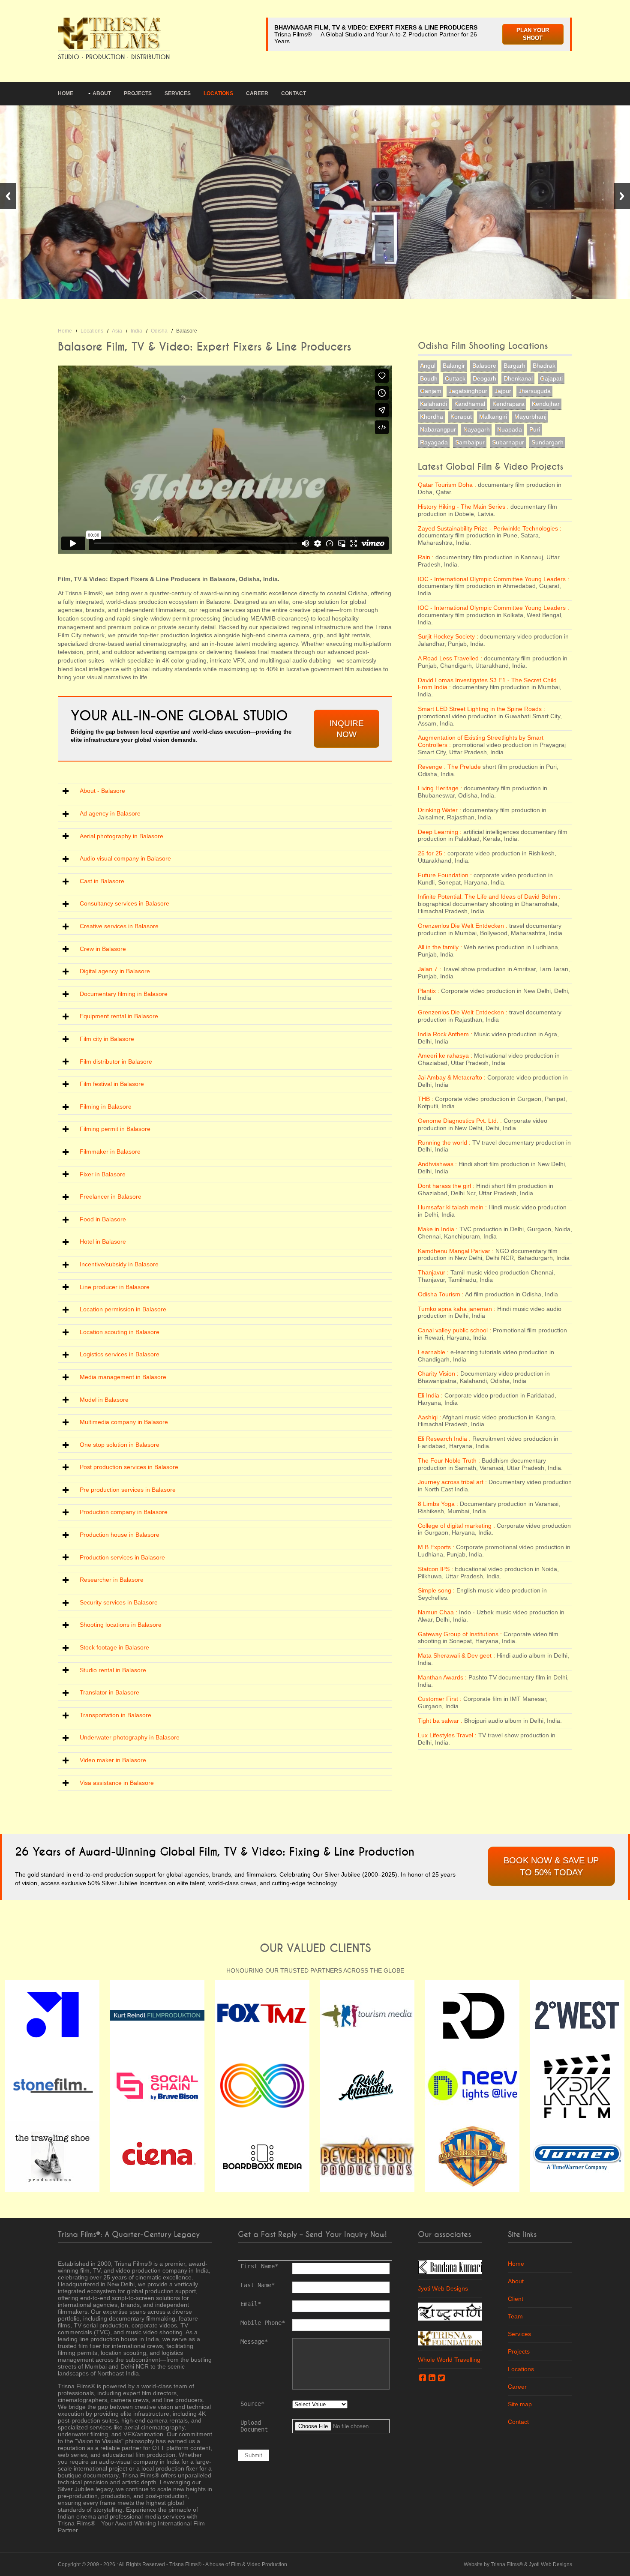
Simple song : (436, 1590)
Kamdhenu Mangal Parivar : (456, 1251)
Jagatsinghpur (468, 391)
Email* (251, 2304)
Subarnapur (508, 442)
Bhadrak (544, 366)
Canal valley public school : (454, 1330)
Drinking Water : (439, 810)
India (136, 331)
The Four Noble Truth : (449, 1460)
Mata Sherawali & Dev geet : (456, 1655)
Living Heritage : (440, 788)
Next (622, 196)
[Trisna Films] (109, 33)
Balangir (454, 366)
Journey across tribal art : (452, 1482)
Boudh (429, 378)
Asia (117, 331)
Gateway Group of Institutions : (460, 1634)
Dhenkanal (518, 378)
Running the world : (444, 1143)
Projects (138, 93)
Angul (428, 366)
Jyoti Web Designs (443, 2288)
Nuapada (510, 429)
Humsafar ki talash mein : (452, 1207)
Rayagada (434, 442)
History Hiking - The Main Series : (463, 507)
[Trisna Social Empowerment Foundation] (450, 2338)
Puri (535, 429)
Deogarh (484, 378)
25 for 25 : (432, 853)
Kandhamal (470, 404)
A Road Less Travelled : (450, 658)
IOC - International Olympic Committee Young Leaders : (493, 579)
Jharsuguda (535, 391)
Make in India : (438, 1229)
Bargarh (514, 366)
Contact (294, 93)
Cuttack (455, 378)
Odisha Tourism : (441, 1294)
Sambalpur (470, 442)
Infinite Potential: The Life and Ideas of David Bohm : (489, 897)
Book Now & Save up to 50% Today (551, 1866)
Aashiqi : (429, 1417)
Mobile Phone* (263, 2323)
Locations (218, 93)
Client (516, 2299)
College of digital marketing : (456, 1526)
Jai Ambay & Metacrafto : (452, 1077)
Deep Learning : (440, 832)
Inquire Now (347, 729)
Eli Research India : (444, 1439)
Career (257, 93)
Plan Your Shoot (533, 34)
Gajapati (551, 378)
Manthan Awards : (442, 1677)
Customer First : (440, 1699)
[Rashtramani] (450, 2311)
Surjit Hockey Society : (448, 636)
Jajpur (503, 391)
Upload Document (254, 2426)
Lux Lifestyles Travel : (447, 1735)
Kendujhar (546, 404)
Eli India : (430, 1395)
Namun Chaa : (438, 1612)
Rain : (426, 557)
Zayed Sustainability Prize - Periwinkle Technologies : (490, 528)
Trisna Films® (185, 2564)
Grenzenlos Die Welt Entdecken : (463, 926)
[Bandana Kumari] (450, 2267)
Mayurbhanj (530, 417)
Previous (8, 196)
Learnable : (433, 1352)
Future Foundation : (445, 875)
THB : (426, 1099)
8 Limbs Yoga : (438, 1504)
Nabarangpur (438, 429)
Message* (254, 2342)
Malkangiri (493, 417)
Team (515, 2316)
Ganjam (431, 391)
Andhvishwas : (437, 1164)
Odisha (159, 331)
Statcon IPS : (435, 1569)
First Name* (259, 2266)
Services (178, 93)
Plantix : (429, 991)
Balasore (484, 366)
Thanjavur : (433, 1272)
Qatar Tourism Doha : (447, 485)
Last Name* (258, 2285)
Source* (252, 2404)
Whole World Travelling (449, 2360)
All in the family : (440, 947)
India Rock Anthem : (445, 1034)
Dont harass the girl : (446, 1186)
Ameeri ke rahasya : (445, 1056)
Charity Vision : (438, 1373)
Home (66, 93)
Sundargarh (547, 442)
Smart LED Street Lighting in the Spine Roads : (481, 709)
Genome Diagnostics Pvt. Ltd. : (460, 1121)
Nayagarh (477, 429)
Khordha (432, 417)
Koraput (461, 417)
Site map (520, 2404)
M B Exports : (436, 1547)
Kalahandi (433, 404)
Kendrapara (508, 404)
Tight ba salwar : (440, 1721)
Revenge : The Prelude (450, 767)
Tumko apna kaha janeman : (457, 1309)
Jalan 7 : (429, 969)
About (102, 93)
